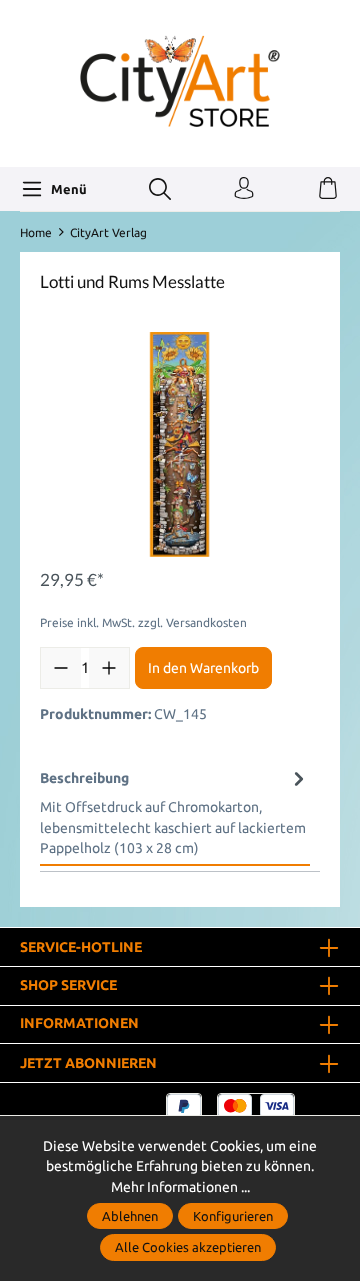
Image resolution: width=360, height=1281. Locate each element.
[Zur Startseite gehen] (180, 81)
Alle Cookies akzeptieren (188, 1247)
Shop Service (68, 986)
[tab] (175, 812)
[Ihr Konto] (244, 189)
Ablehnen (130, 1216)
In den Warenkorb (203, 668)
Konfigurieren (233, 1216)
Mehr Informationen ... (180, 1187)
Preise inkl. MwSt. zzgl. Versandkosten (143, 622)
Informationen (79, 1024)
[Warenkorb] (328, 189)
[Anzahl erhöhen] (109, 668)
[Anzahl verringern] (61, 668)
